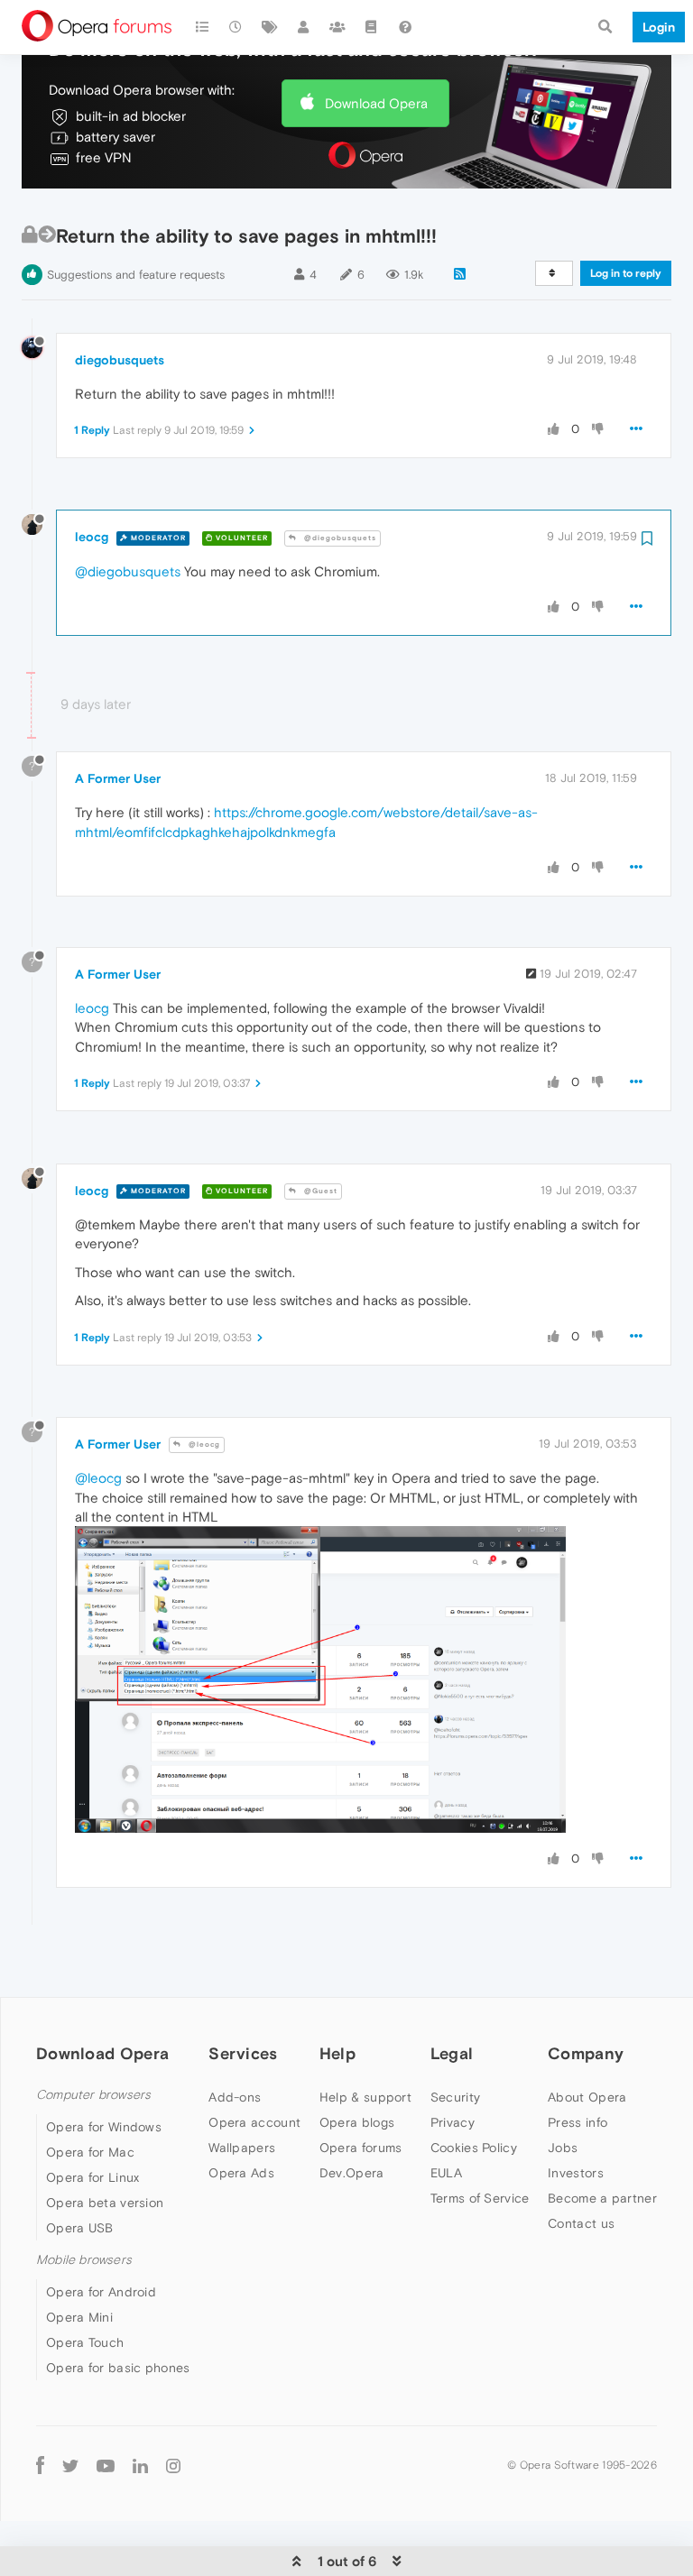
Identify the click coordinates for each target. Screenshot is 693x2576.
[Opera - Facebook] (40, 2465)
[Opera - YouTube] (106, 2465)
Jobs (563, 2148)
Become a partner (602, 2198)
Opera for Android (101, 2292)
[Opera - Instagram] (173, 2465)
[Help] (405, 27)
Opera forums (361, 2148)
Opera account (254, 2122)
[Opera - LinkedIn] (140, 2465)
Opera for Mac (90, 2152)
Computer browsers (93, 2095)
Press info (577, 2122)
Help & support (365, 2097)
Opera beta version (105, 2203)
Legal (452, 2053)
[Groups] (337, 27)
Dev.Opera (352, 2173)
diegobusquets (120, 360)
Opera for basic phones (118, 2368)
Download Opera (376, 103)
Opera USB (80, 2228)
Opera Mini (79, 2317)
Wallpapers (242, 2148)
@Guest (319, 1191)
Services (243, 2053)
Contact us (581, 2223)
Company (586, 2053)
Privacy (453, 2122)
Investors (576, 2173)
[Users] (304, 27)
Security (455, 2097)
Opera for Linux (93, 2177)
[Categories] (202, 27)
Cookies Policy (474, 2148)
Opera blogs (357, 2122)
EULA (446, 2173)
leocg (92, 537)
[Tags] (270, 27)
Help (337, 2053)
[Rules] (372, 27)
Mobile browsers (84, 2260)
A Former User (118, 778)
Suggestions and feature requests (136, 275)
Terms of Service (480, 2198)
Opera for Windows (104, 2127)
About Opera (587, 2097)
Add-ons (235, 2097)
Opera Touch (85, 2342)
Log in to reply (626, 273)
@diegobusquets (339, 538)
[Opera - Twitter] (70, 2465)
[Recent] (236, 27)
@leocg (203, 1444)
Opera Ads (241, 2173)
